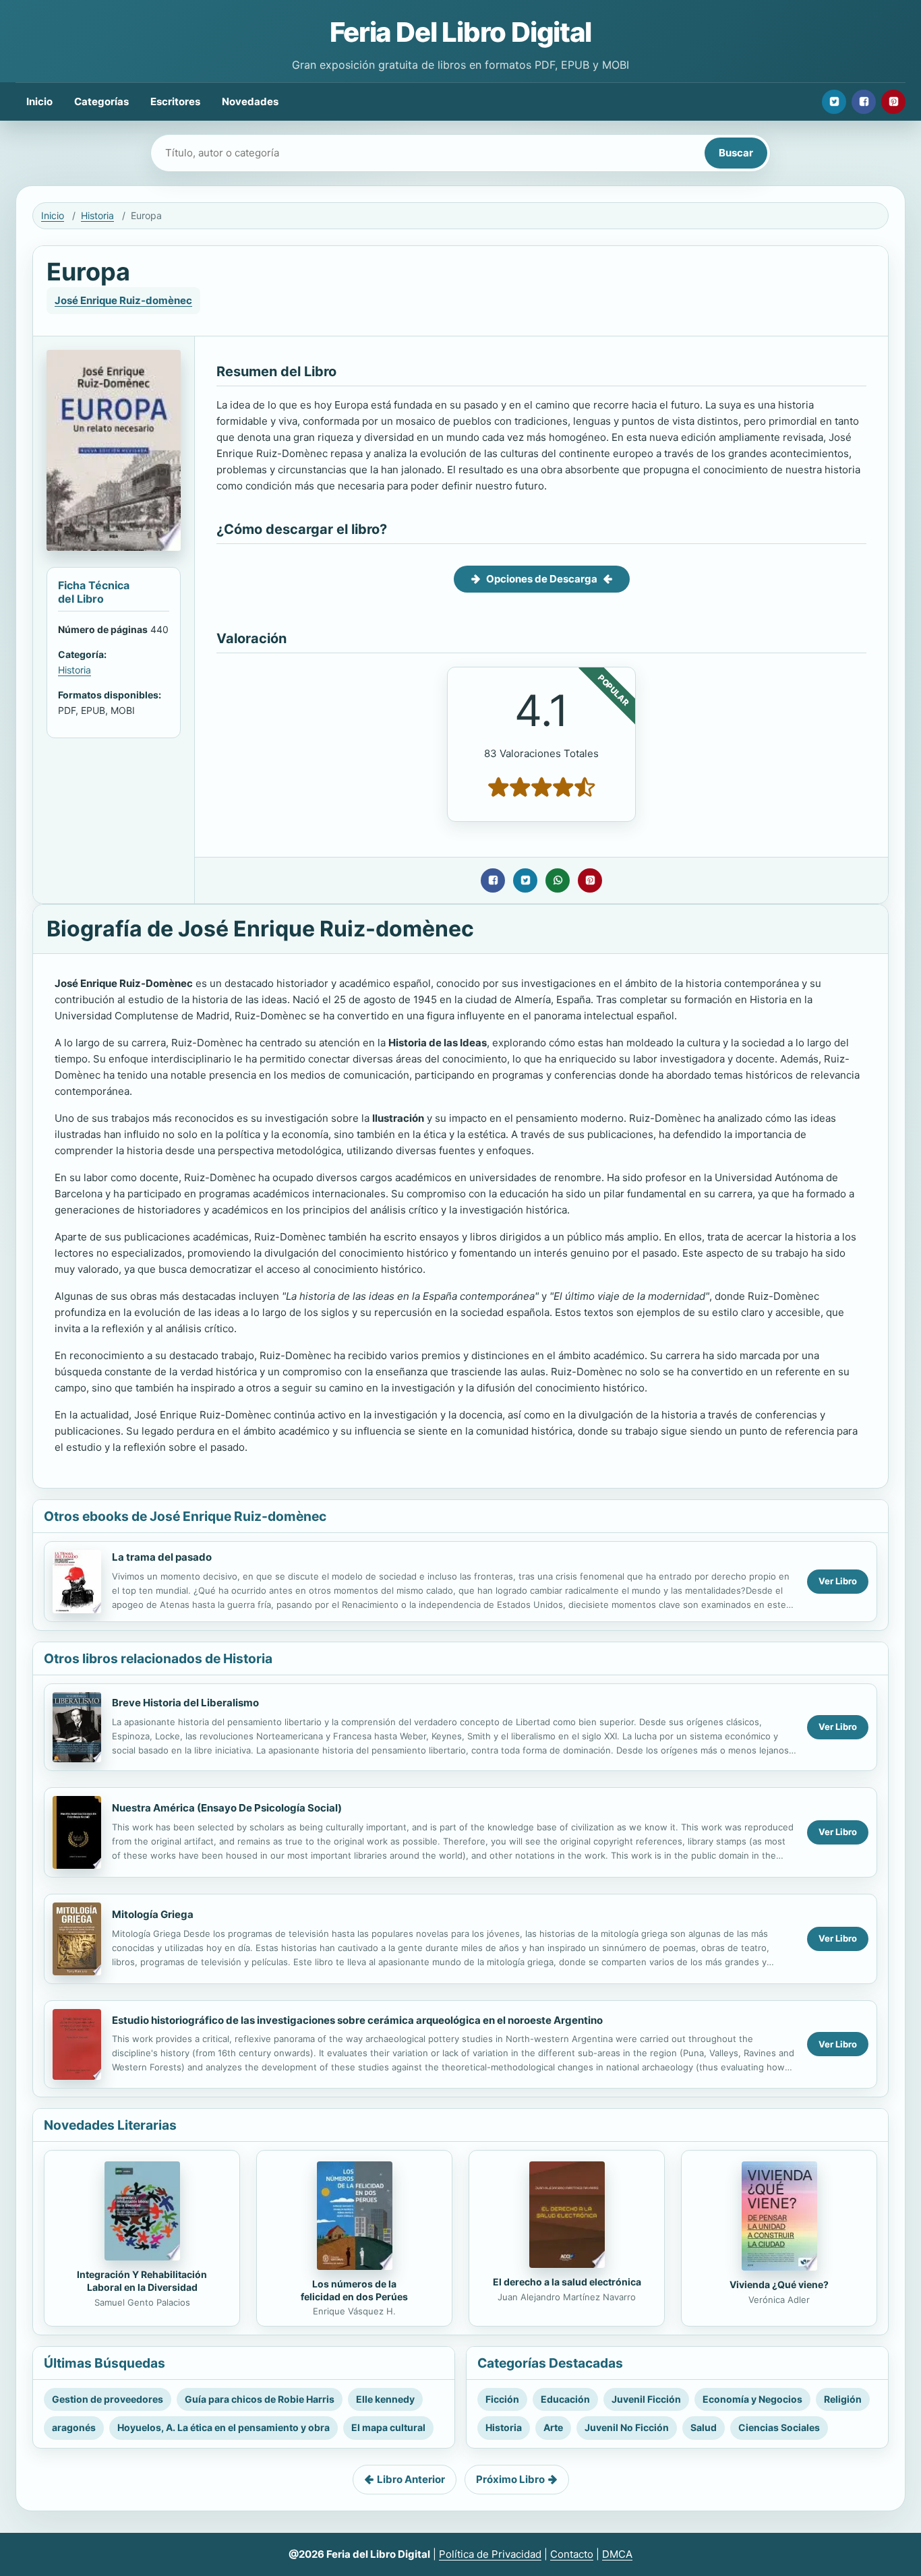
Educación (565, 2399)
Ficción (502, 2399)
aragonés (74, 2427)
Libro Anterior (411, 2479)
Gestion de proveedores (108, 2399)
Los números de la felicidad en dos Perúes (354, 2290)
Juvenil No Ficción (627, 2427)
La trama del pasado (162, 1557)
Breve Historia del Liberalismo (185, 1703)
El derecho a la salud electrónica (567, 2282)
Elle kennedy (385, 2399)
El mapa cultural (388, 2427)
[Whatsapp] (558, 880)
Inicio (39, 101)
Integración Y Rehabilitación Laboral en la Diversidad (142, 2281)
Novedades (250, 101)
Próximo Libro (510, 2479)
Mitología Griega (153, 1914)
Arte (553, 2427)
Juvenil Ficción (646, 2399)
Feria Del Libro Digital (460, 32)
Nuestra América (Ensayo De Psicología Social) (227, 1808)
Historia (97, 215)
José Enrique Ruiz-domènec (123, 300)
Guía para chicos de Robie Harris (260, 2399)
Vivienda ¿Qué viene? (779, 2284)
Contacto (572, 2554)
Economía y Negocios (752, 2399)
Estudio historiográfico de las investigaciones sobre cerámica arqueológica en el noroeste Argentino (357, 2020)
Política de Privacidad (490, 2554)
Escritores (175, 101)
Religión (843, 2399)
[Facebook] (864, 102)
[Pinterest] (893, 102)
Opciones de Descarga (542, 579)
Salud (704, 2427)
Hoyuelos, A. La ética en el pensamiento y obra (224, 2427)
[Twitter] (834, 102)
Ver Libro (838, 1581)
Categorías (101, 101)
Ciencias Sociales (779, 2427)
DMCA (617, 2554)
